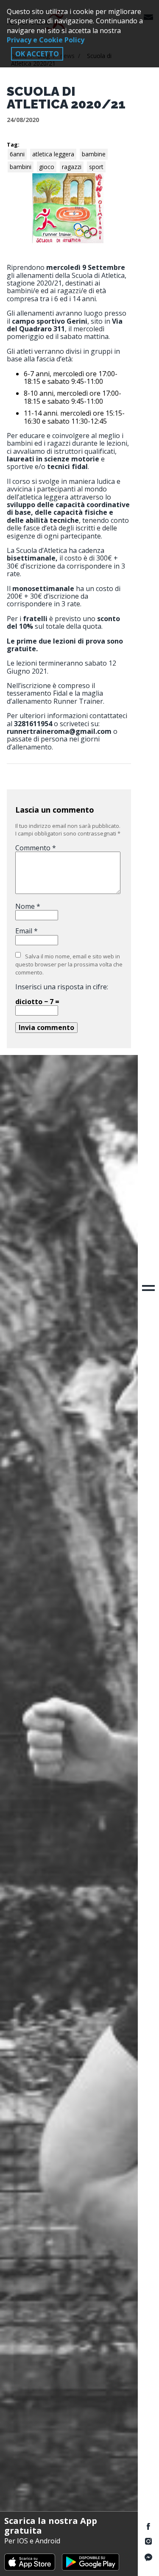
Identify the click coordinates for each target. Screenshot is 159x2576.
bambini (21, 167)
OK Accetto (37, 54)
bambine (94, 154)
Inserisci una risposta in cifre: (62, 987)
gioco (47, 167)
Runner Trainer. (79, 701)
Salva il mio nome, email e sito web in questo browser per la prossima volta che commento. (69, 964)
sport (96, 167)
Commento (36, 848)
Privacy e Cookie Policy (46, 40)
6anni (17, 154)
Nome (28, 906)
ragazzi (72, 167)
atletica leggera (53, 154)
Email (26, 931)
